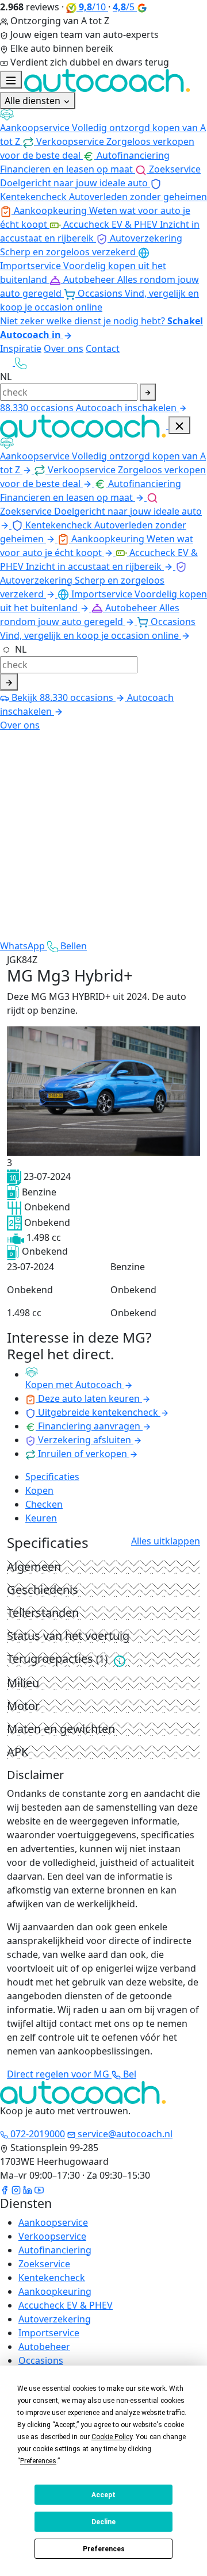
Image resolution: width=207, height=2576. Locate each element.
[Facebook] (5, 2189)
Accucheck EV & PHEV (66, 2305)
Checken (44, 1504)
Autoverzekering (55, 2319)
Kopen (39, 1490)
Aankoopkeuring (55, 2291)
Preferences (104, 2549)
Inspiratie (21, 348)
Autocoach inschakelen (127, 408)
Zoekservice (44, 2264)
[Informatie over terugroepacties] (120, 1660)
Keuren (41, 1518)
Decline (103, 2522)
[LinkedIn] (28, 2189)
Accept (103, 2495)
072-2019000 (37, 2134)
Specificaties (52, 1477)
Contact (103, 348)
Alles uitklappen (166, 1541)
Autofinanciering (55, 2250)
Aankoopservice (53, 2222)
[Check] (9, 682)
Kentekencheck (52, 2278)
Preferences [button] (38, 2461)
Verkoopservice (52, 2236)
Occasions (41, 2360)
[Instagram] (16, 2189)
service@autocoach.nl (124, 2134)
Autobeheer (44, 2347)
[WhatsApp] (7, 362)
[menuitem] (103, 129)
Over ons (64, 348)
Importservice (49, 2333)
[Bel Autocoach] (21, 362)
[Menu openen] (11, 80)
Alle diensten (34, 101)
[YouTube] (39, 2189)
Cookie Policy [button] (112, 2437)
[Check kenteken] (148, 392)
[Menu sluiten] (179, 425)
